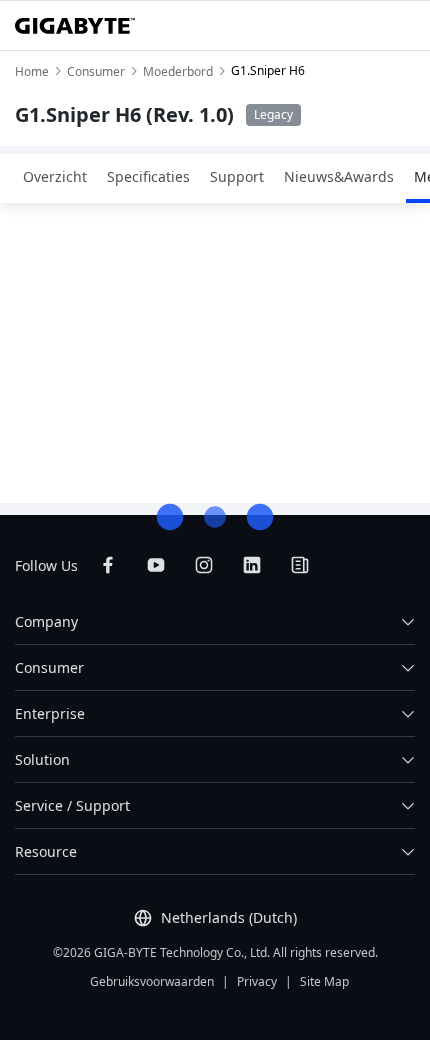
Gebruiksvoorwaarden (152, 981)
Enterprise (50, 713)
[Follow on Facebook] (108, 565)
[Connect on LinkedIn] (252, 565)
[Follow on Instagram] (204, 565)
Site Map (324, 981)
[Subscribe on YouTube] (156, 565)
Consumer (49, 667)
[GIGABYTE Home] (75, 26)
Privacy (257, 981)
